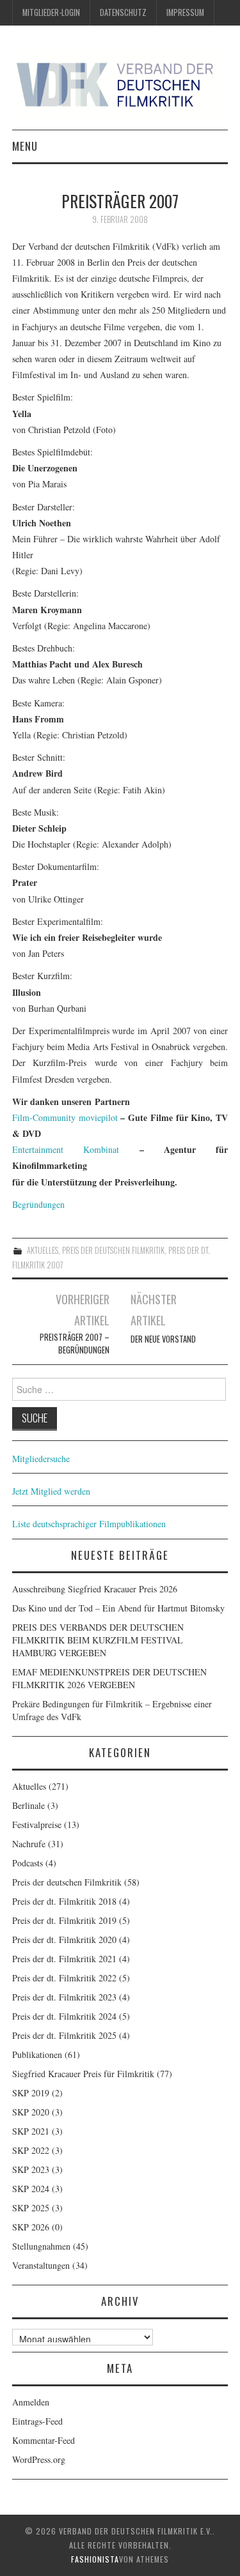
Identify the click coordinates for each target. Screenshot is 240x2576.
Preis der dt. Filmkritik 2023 (64, 1997)
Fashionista (95, 2559)
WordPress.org (39, 2459)
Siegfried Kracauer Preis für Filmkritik (83, 2074)
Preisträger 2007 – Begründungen (75, 1344)
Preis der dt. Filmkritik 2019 (64, 1920)
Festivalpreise (37, 1825)
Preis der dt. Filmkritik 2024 (64, 2016)
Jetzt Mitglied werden (51, 1491)
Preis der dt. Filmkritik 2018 (64, 1901)
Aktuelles (43, 1250)
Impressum (185, 12)
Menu (25, 146)
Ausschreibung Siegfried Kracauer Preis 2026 (95, 1589)
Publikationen (37, 2054)
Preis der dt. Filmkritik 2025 (64, 2035)
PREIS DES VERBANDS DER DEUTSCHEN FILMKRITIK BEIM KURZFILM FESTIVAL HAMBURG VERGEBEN (98, 1640)
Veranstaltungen (41, 2265)
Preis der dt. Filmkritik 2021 (64, 1959)
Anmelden (31, 2402)
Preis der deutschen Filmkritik (113, 1250)
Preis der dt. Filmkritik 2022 (64, 1978)
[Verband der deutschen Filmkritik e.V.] (120, 84)
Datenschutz (123, 12)
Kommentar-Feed (44, 2440)
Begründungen (38, 1204)
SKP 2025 (31, 2208)
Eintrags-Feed (37, 2421)
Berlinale (28, 1805)
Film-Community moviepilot (65, 1117)
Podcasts (28, 1863)
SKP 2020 (31, 2112)
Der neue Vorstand (163, 1339)
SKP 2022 (31, 2150)
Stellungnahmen (41, 2246)
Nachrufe (29, 1844)
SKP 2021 (31, 2131)
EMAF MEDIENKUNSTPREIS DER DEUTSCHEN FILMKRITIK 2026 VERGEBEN (109, 1678)
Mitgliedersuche (41, 1459)
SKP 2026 (31, 2227)
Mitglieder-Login (51, 12)
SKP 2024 (31, 2189)
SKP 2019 (31, 2093)
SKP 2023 (31, 2169)
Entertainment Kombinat (66, 1149)
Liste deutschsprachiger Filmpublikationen (89, 1524)
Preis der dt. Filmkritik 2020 (64, 1940)
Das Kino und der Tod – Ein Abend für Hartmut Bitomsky (118, 1608)
